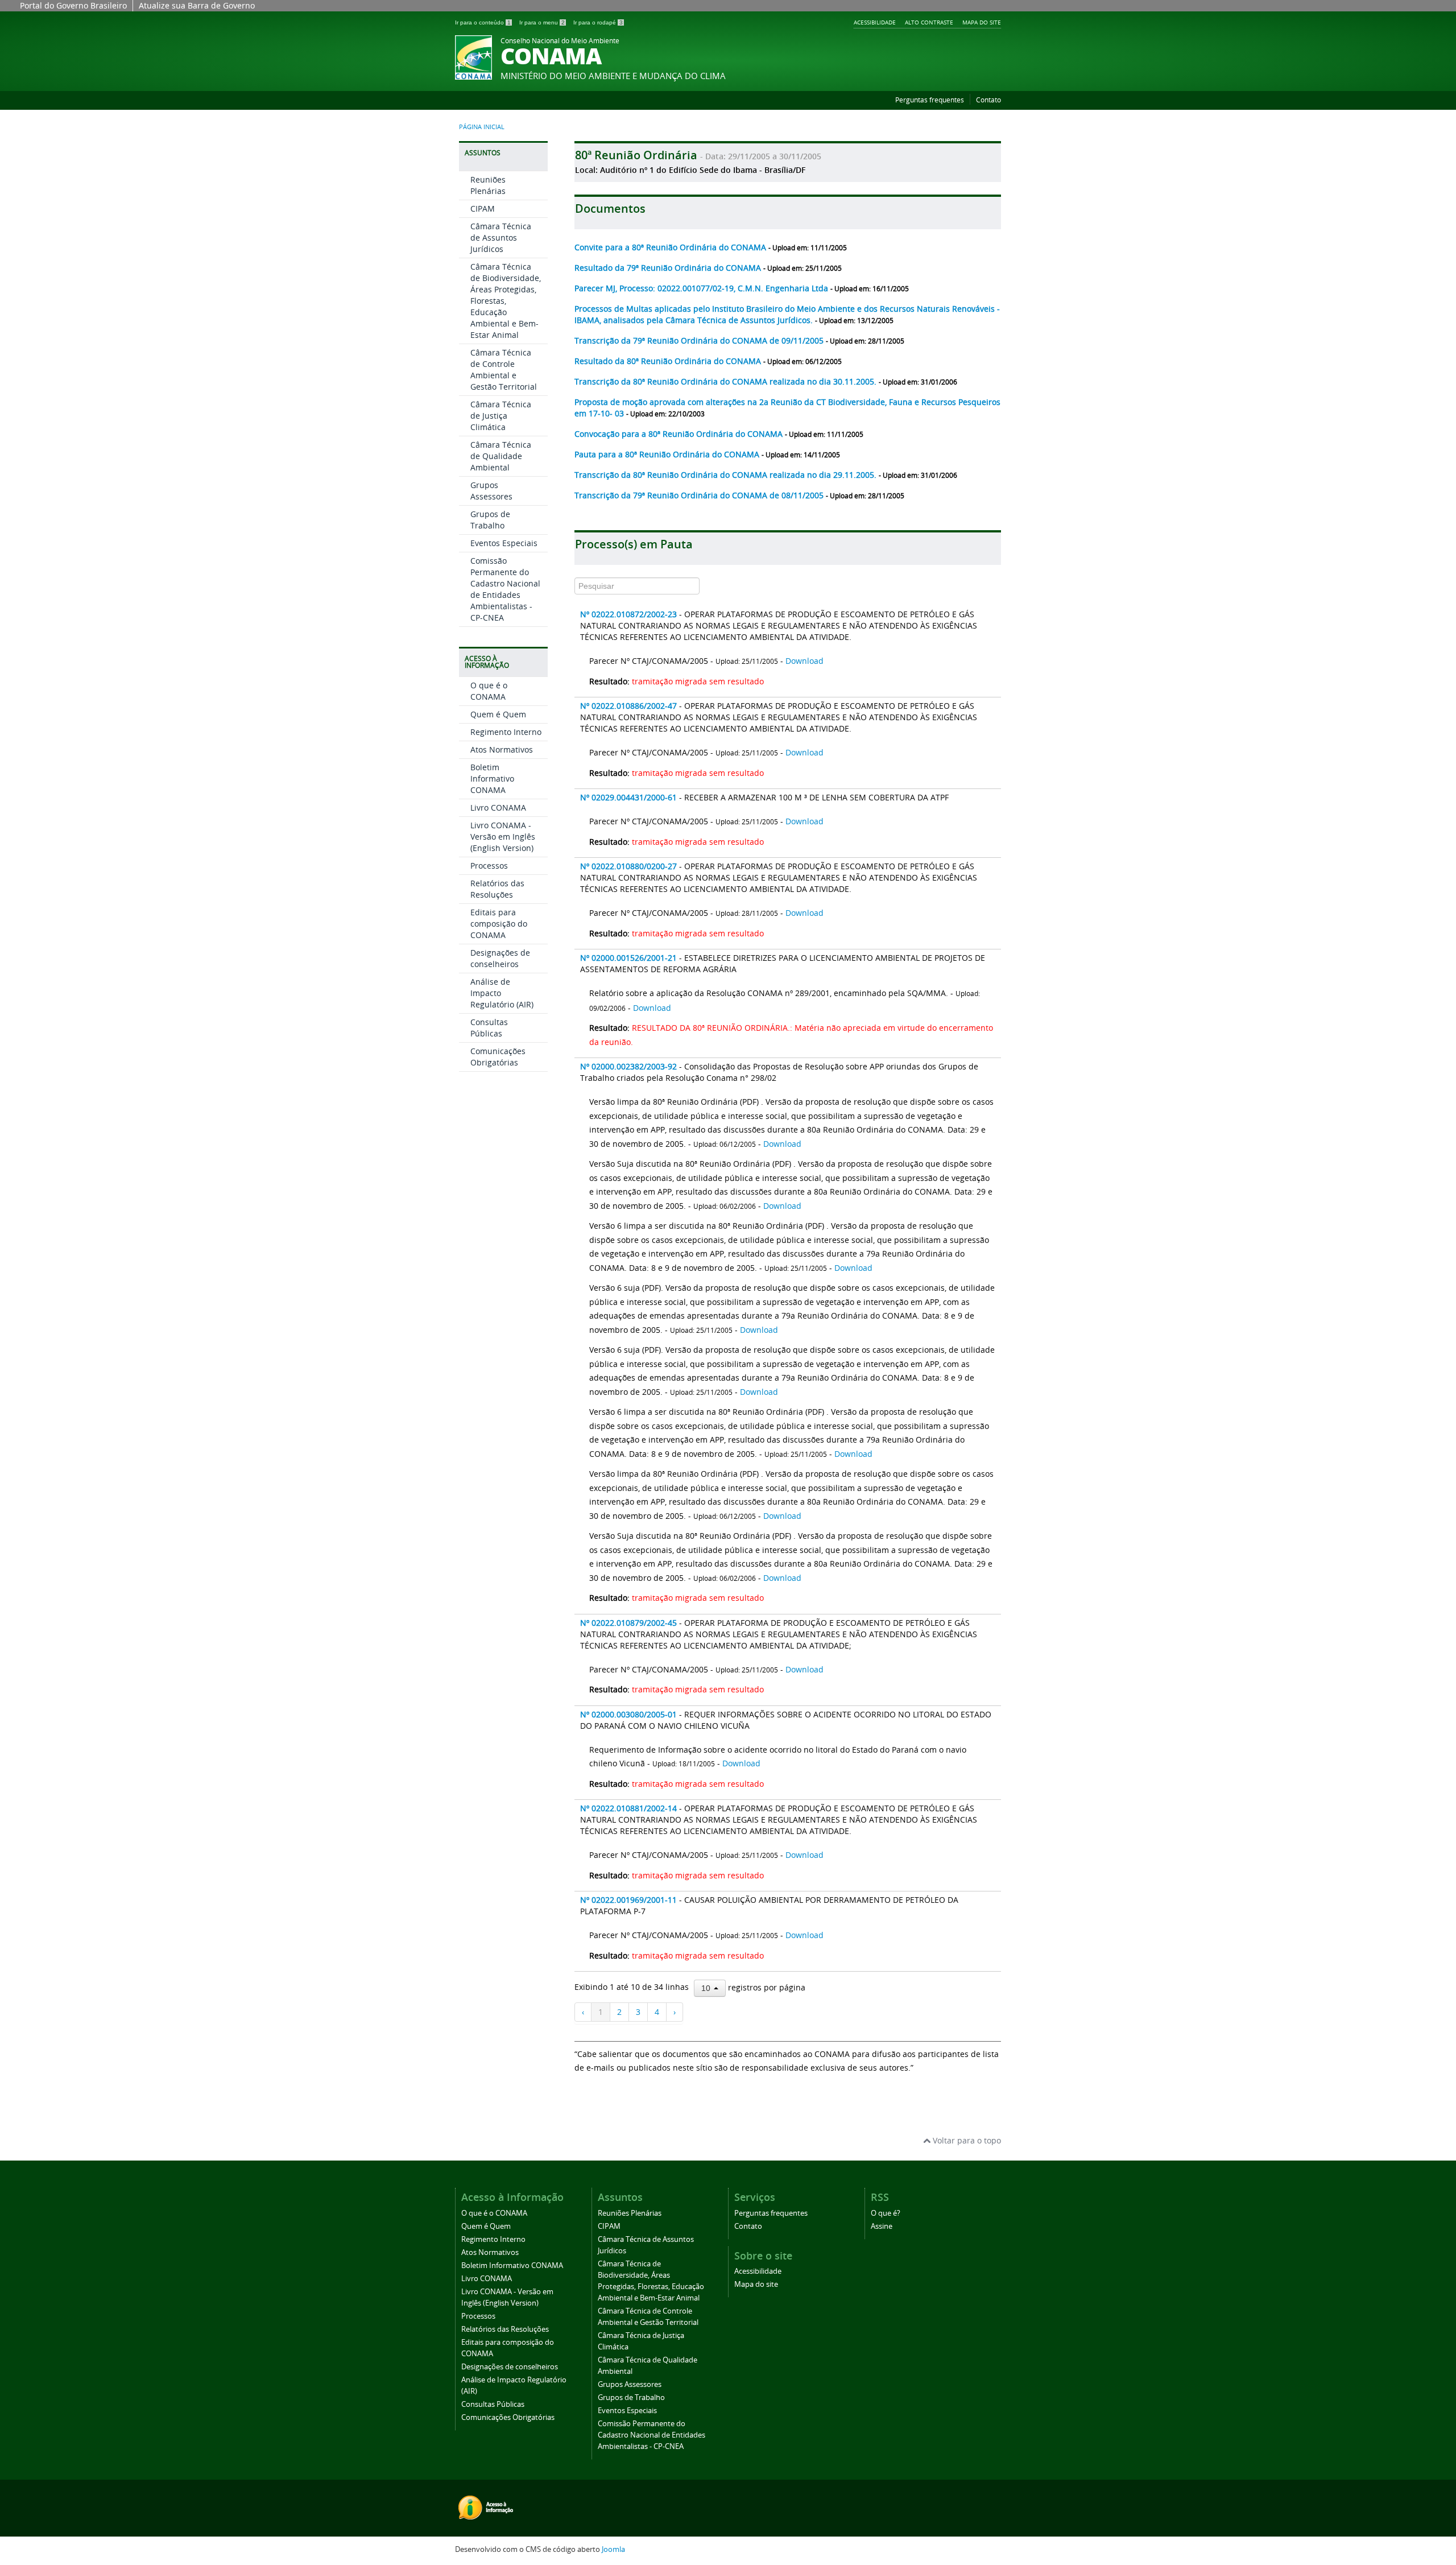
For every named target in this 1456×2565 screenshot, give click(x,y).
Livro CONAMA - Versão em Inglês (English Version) (503, 837)
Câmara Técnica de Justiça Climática (501, 416)
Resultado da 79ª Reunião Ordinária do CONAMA (669, 268)
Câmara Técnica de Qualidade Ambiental (501, 456)
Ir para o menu (542, 22)
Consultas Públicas (489, 1028)
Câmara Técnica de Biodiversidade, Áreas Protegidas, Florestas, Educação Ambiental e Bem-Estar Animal (506, 301)
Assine (882, 2226)
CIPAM (483, 208)
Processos (489, 866)
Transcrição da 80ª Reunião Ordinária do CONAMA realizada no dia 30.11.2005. (727, 381)
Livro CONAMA (498, 808)
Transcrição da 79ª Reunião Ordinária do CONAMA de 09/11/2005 (700, 340)
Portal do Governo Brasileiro (73, 5)
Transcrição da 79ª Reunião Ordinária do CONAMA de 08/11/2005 (700, 495)
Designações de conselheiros (500, 958)
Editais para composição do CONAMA (499, 924)
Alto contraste (929, 22)
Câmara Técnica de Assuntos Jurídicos (501, 238)
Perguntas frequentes (930, 100)
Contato (988, 100)
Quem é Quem (498, 714)
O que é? (886, 2213)
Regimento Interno (506, 732)
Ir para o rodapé (598, 22)
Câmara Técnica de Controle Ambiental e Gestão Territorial (504, 369)
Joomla (613, 2549)
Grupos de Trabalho (490, 520)
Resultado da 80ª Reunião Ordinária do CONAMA (669, 361)
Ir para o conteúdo (483, 22)
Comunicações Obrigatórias (498, 1057)
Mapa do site (982, 22)
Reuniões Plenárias (488, 185)
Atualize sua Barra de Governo (197, 5)
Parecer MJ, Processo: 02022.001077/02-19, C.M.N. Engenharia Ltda (702, 288)
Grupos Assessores (491, 491)
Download (804, 661)
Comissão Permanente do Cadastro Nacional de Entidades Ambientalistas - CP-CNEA (505, 589)
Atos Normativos (502, 749)
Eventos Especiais (504, 543)
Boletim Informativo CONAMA (492, 778)
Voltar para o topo (966, 2140)
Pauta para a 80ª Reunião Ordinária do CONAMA (668, 454)
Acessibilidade (875, 22)
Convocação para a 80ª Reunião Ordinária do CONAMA (680, 434)
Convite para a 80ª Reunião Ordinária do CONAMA (671, 247)
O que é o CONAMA (489, 691)
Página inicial (482, 127)
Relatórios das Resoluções (497, 889)
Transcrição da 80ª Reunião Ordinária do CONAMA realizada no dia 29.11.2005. (727, 475)
